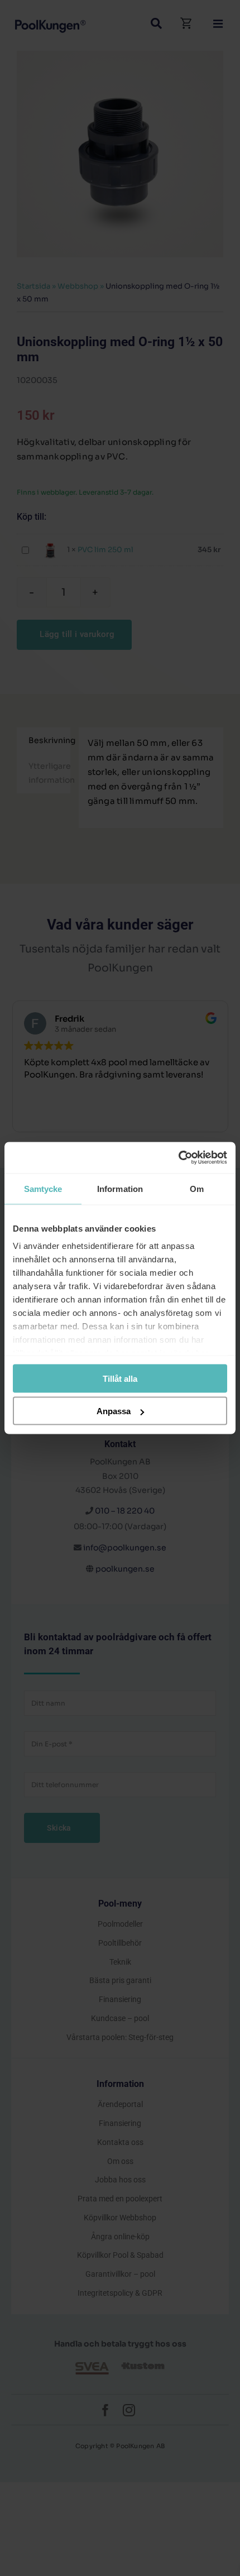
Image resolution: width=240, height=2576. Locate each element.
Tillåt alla (120, 1378)
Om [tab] (197, 1188)
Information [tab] (120, 1188)
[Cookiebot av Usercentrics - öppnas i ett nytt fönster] (178, 1158)
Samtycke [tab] (43, 1188)
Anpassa (114, 1411)
